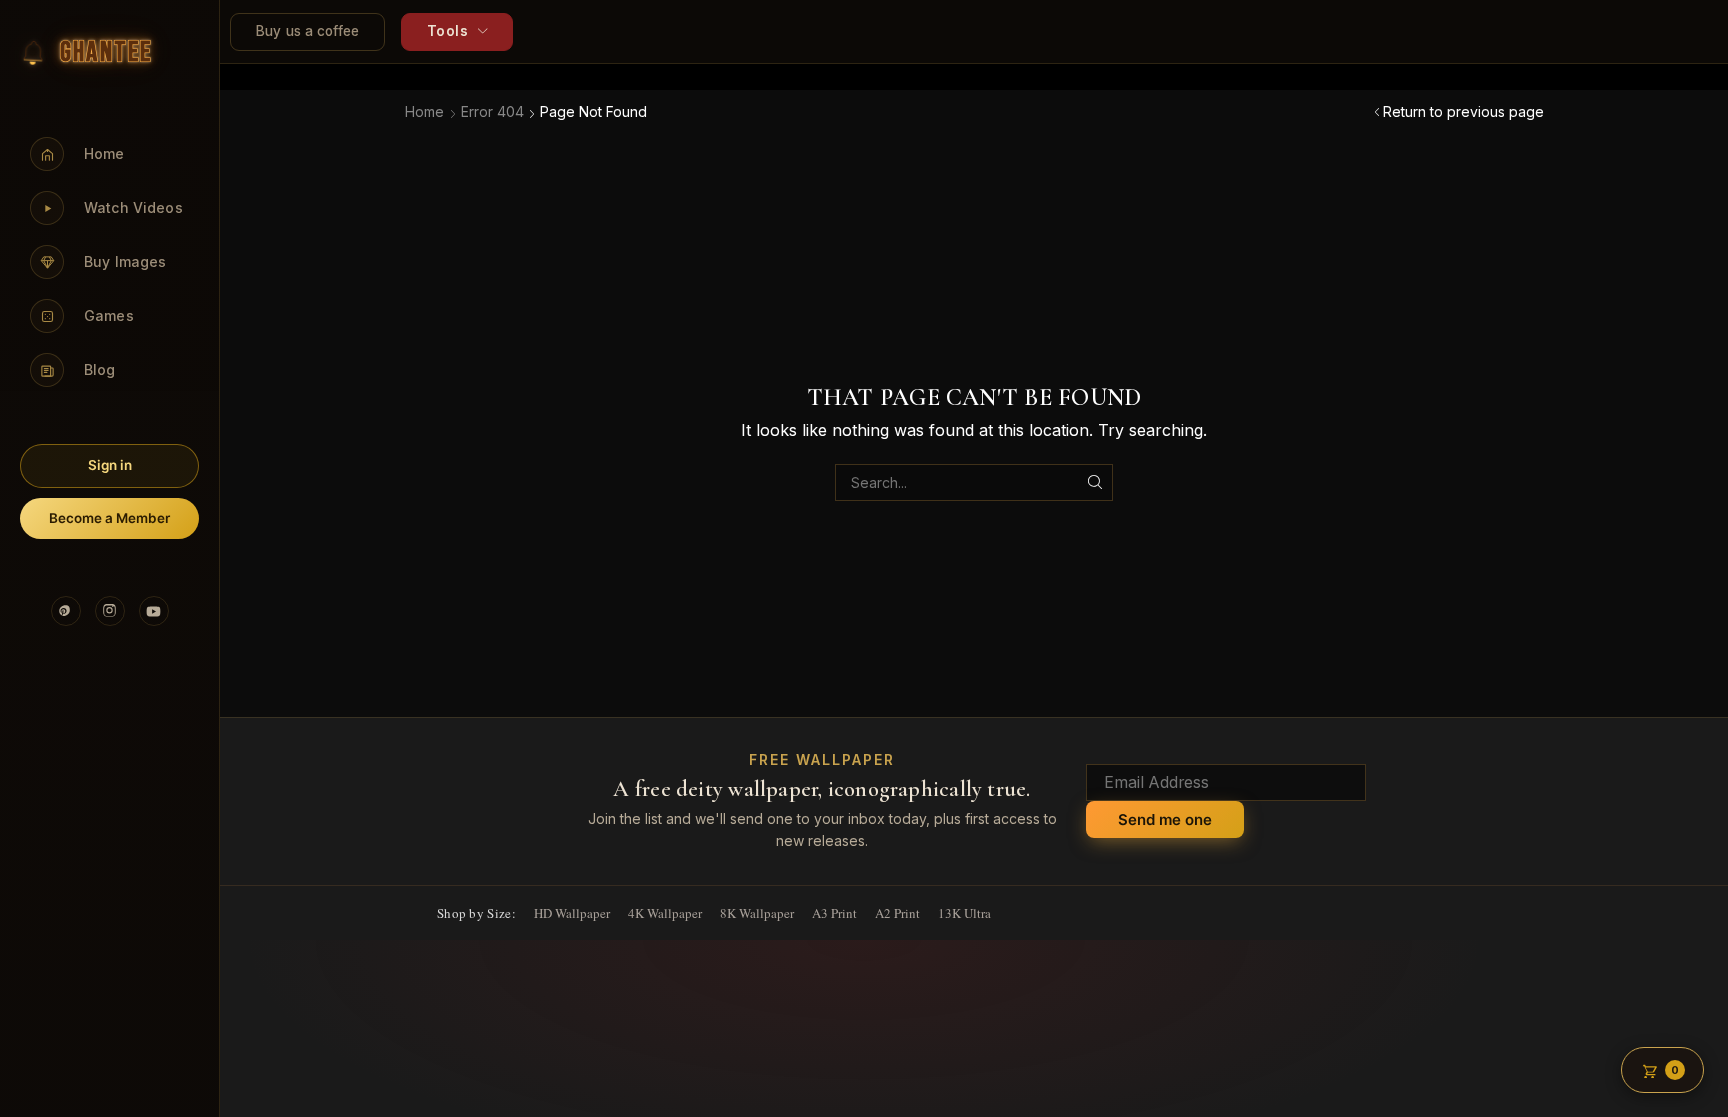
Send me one (1165, 819)
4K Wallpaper (665, 913)
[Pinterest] (66, 611)
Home (424, 111)
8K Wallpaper (757, 913)
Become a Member (109, 518)
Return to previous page (1463, 111)
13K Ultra (964, 913)
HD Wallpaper (572, 913)
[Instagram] (110, 611)
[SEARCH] (1094, 482)
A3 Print (834, 913)
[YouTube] (154, 611)
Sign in (110, 465)
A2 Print (897, 913)
